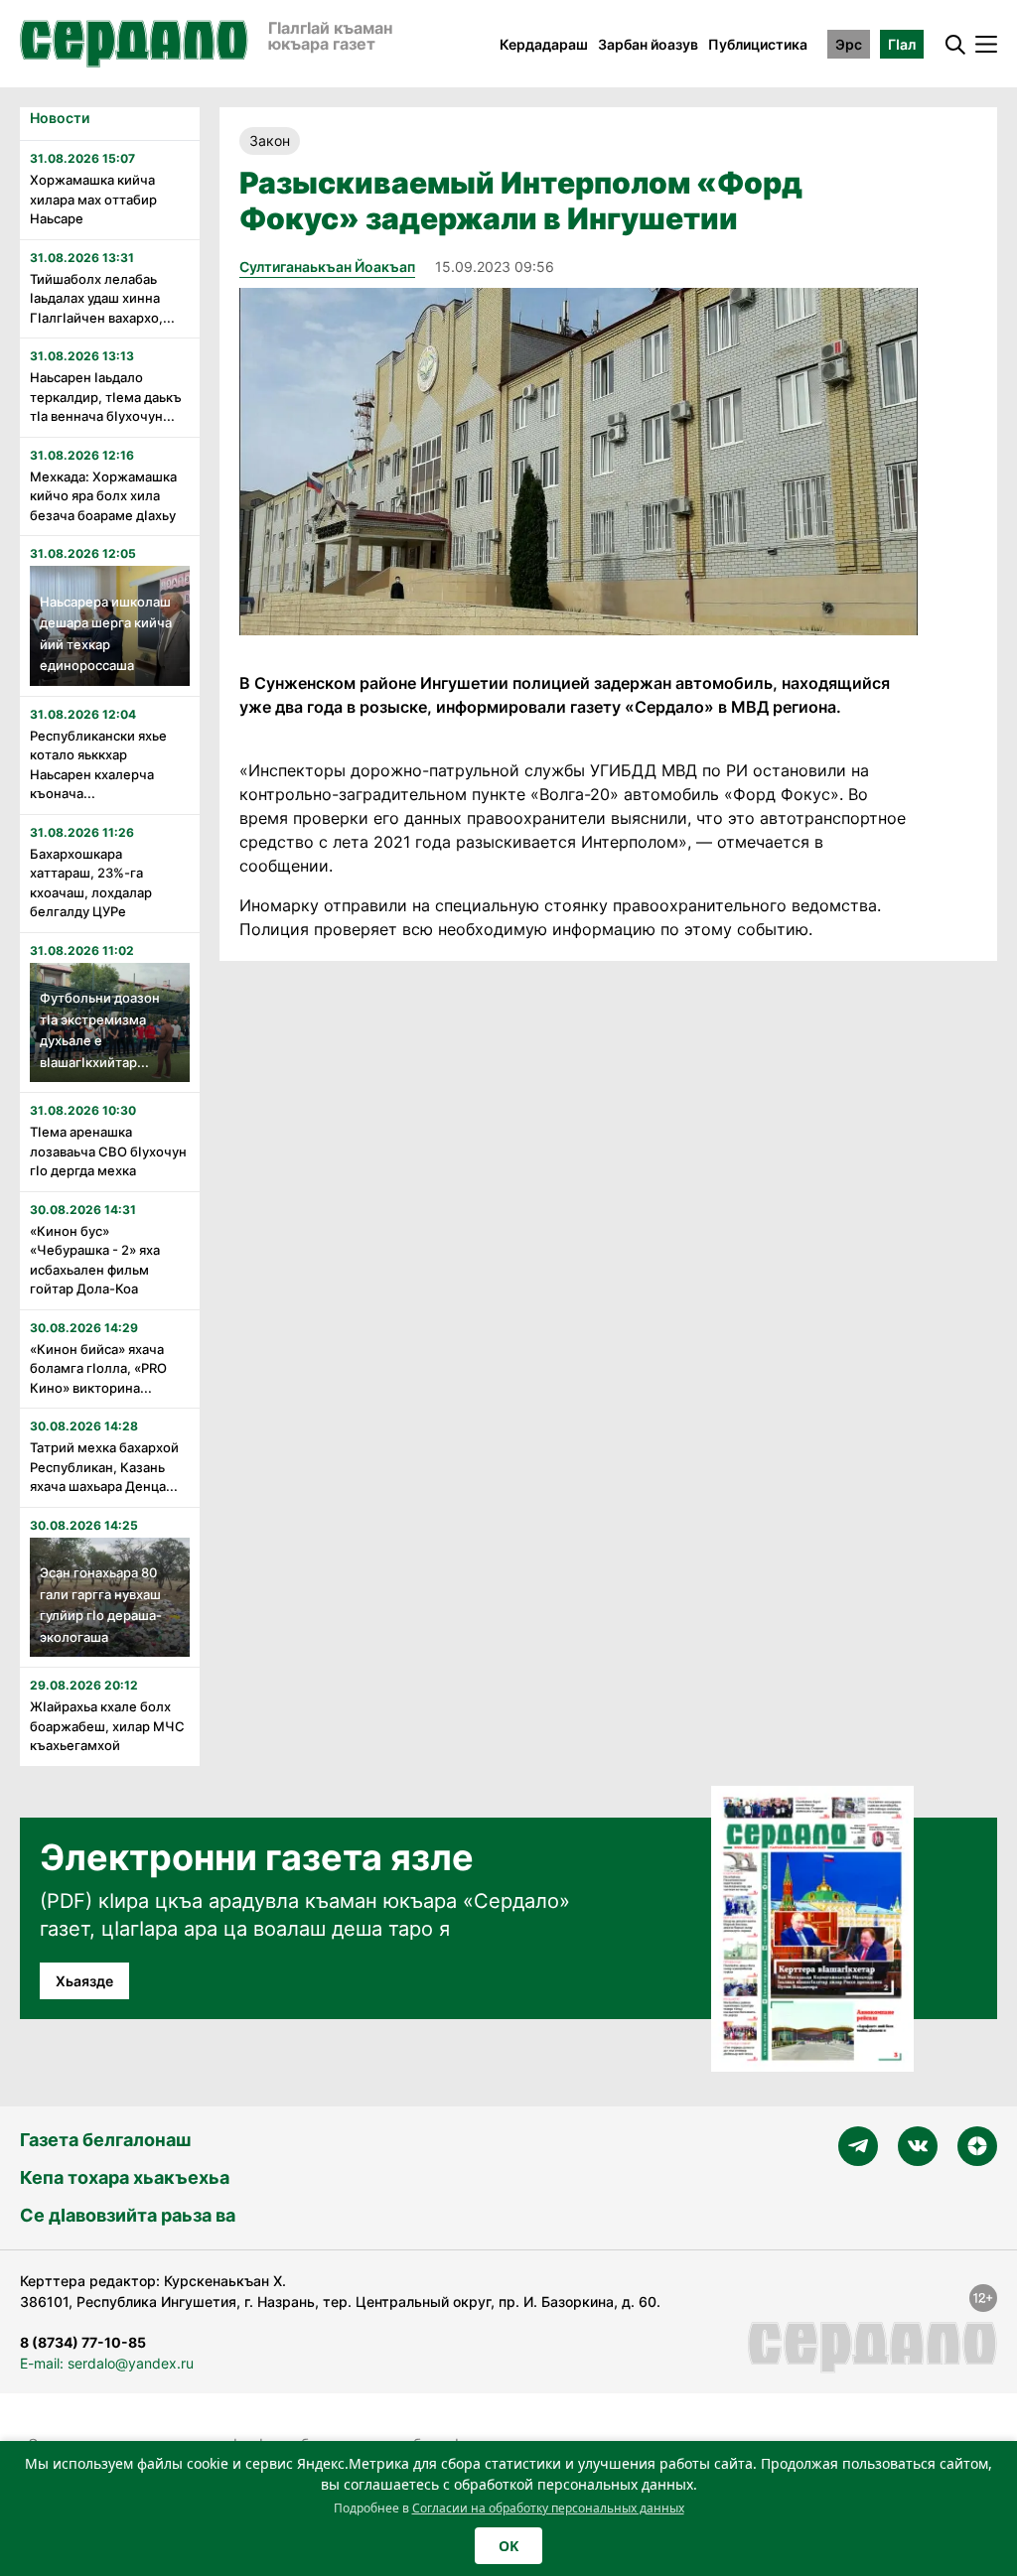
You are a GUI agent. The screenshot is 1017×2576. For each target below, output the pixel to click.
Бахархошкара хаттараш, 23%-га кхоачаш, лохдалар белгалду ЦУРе (91, 883)
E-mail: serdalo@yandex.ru (107, 2363)
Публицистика (758, 44)
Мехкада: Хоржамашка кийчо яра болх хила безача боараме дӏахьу (103, 496)
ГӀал (902, 44)
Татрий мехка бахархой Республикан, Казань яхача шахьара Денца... (104, 1467)
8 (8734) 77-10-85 (83, 2342)
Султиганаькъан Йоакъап (327, 267)
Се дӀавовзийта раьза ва (128, 2215)
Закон (270, 140)
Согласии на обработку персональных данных (548, 2508)
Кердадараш (544, 44)
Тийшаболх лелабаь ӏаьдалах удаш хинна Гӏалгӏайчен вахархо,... (102, 298)
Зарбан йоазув (648, 44)
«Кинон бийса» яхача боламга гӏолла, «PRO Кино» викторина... (98, 1368)
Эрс (849, 44)
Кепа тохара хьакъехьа (125, 2177)
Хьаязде (84, 1981)
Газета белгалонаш (105, 2140)
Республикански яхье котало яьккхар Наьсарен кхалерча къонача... (98, 765)
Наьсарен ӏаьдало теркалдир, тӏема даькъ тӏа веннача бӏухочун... (106, 397)
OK (508, 2546)
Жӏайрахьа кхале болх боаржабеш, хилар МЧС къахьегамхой (107, 1726)
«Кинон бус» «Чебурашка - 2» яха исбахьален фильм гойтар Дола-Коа (96, 1260)
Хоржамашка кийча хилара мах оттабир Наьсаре (93, 199)
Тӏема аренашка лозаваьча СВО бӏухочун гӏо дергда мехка (108, 1151)
